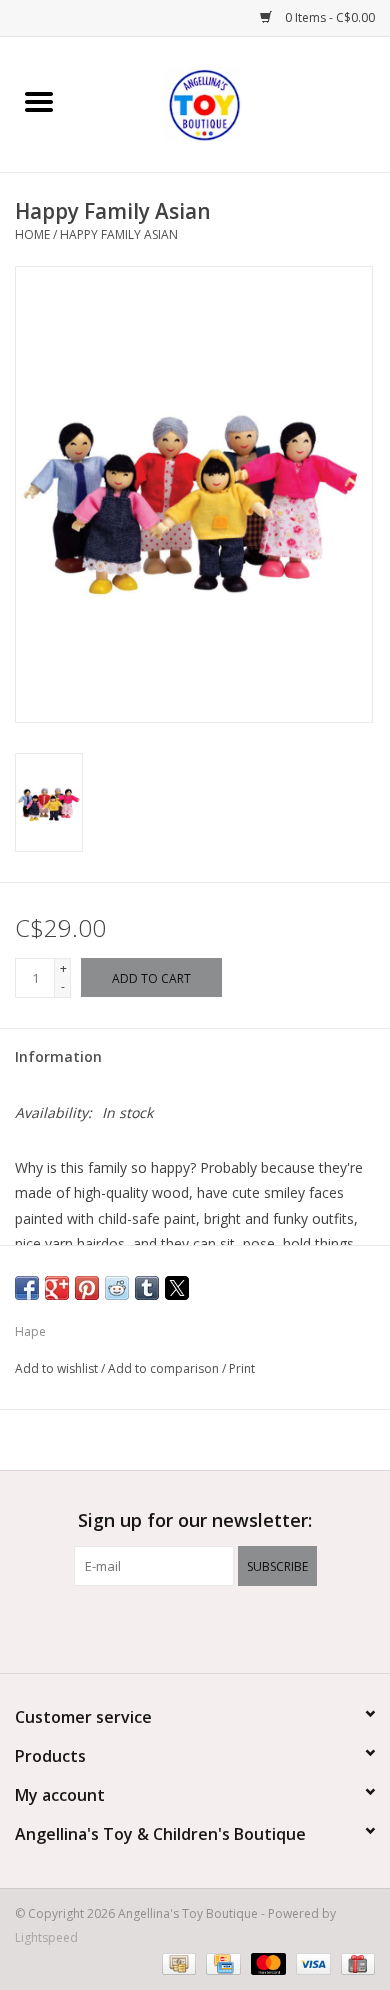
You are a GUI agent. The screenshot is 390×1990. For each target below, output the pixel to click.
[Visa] (311, 1962)
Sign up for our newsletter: (195, 1520)
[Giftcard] (354, 1962)
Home (32, 234)
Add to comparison (165, 1368)
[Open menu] (39, 101)
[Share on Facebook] (27, 1288)
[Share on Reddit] (117, 1288)
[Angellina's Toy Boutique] (234, 102)
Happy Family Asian (119, 234)
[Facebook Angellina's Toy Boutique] (159, 1627)
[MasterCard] (266, 1962)
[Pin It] (87, 1288)
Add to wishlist (58, 1368)
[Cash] (177, 1962)
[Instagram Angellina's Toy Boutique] (231, 1627)
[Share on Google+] (57, 1288)
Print (242, 1368)
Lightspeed (46, 1937)
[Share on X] (177, 1288)
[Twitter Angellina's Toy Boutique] (195, 1627)
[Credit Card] (221, 1962)
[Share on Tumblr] (147, 1288)
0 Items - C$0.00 (328, 17)
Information (58, 1056)
